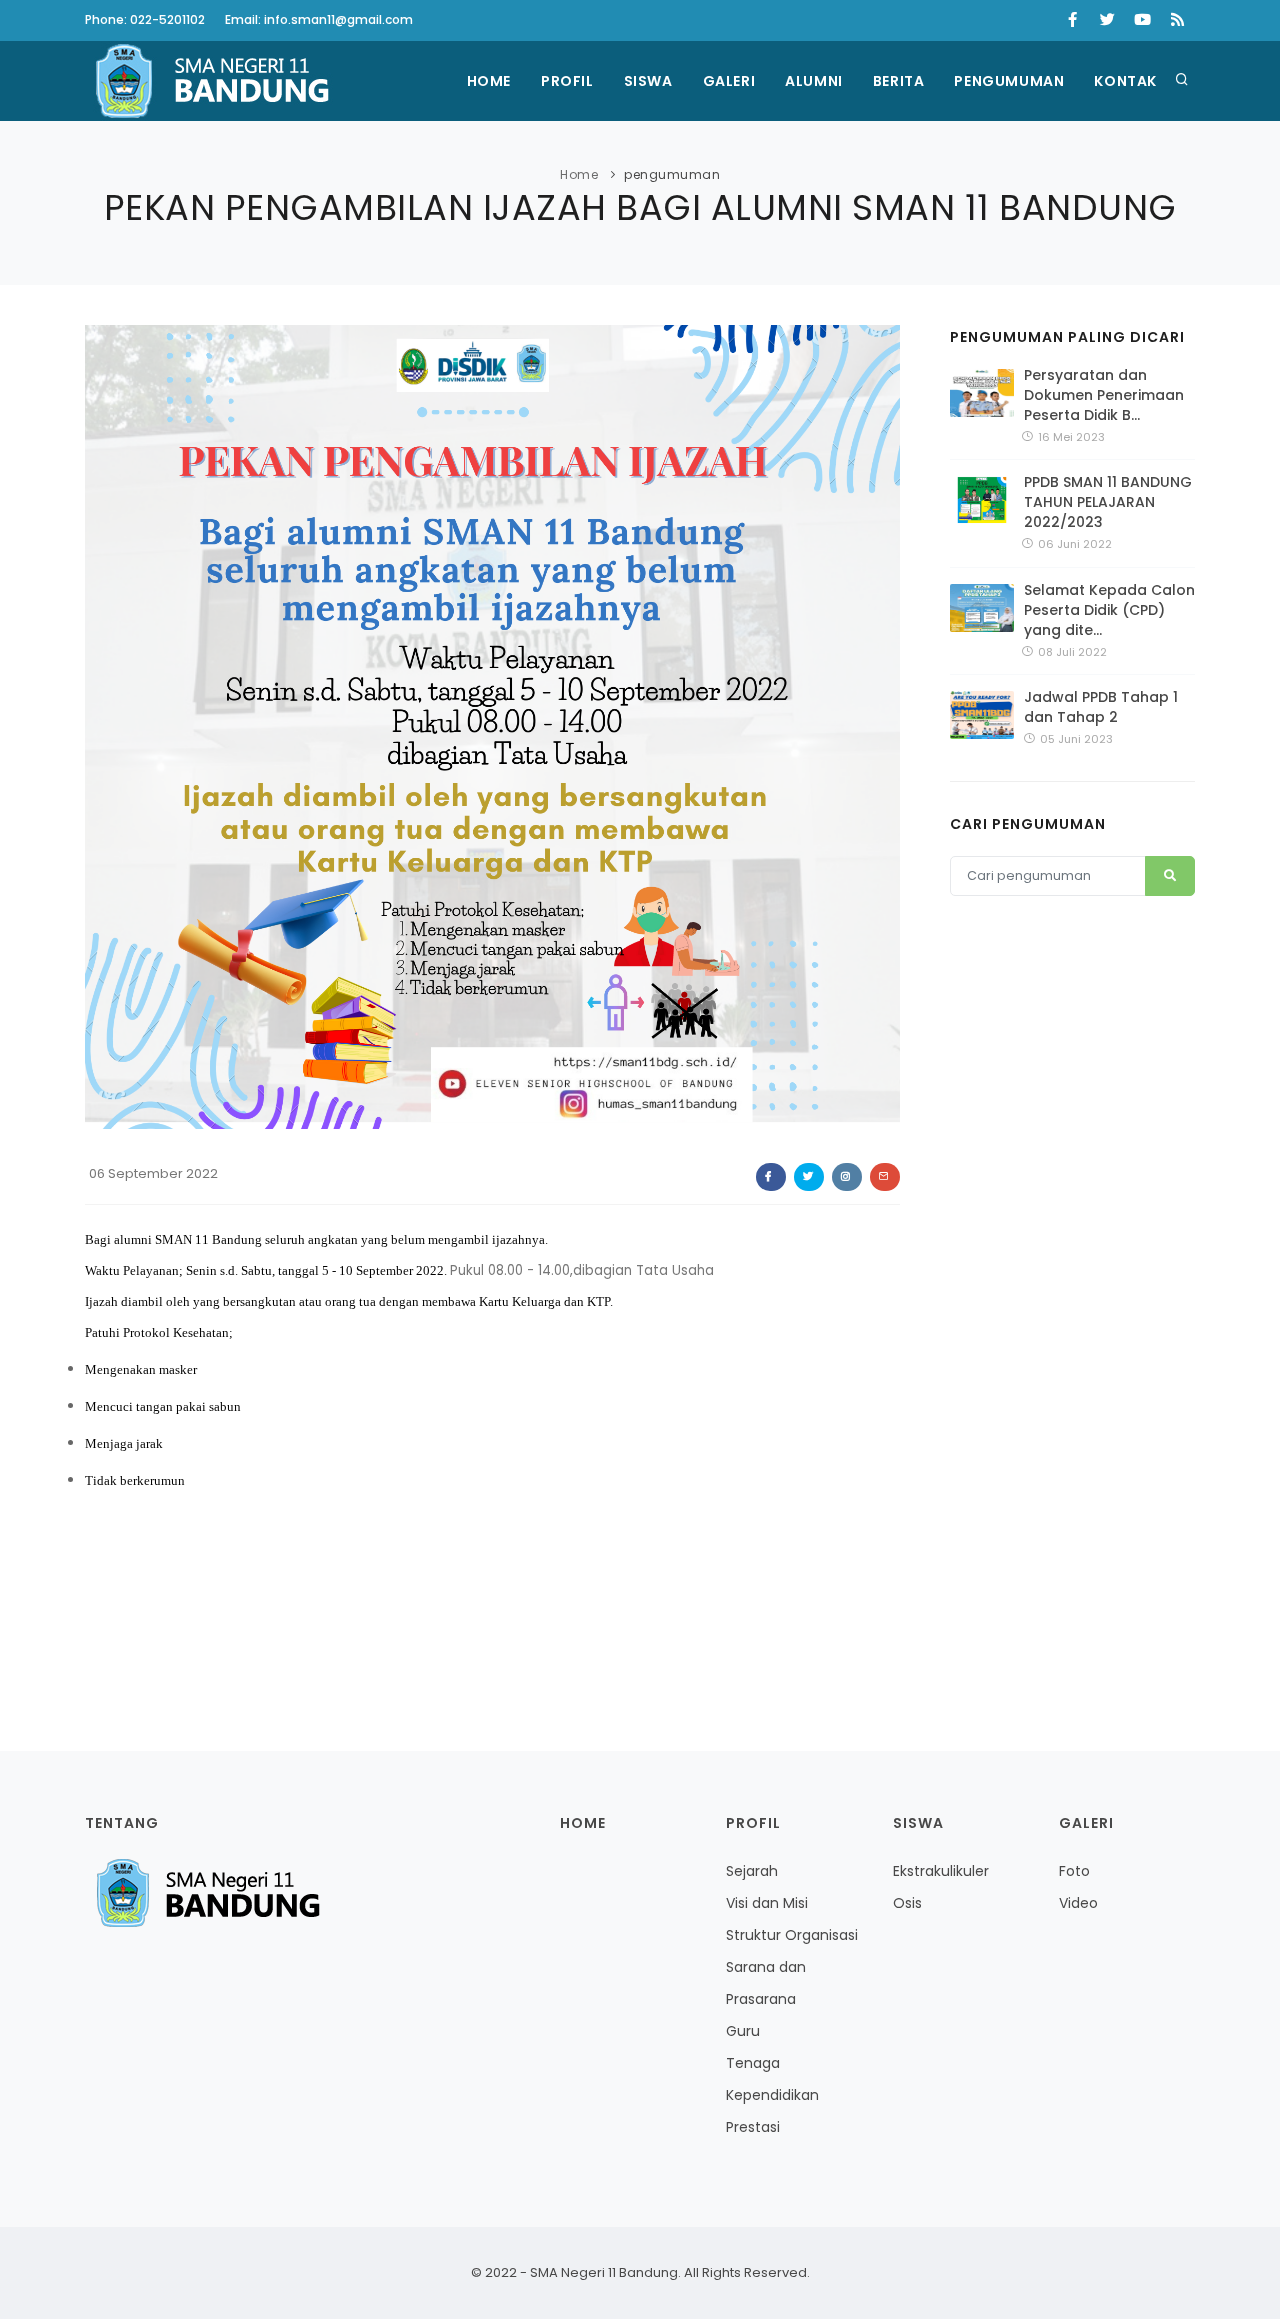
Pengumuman (1009, 81)
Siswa (648, 81)
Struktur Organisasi (792, 1935)
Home (489, 81)
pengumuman (672, 174)
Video (1078, 1903)
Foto (1074, 1871)
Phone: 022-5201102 (145, 19)
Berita (899, 81)
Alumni (814, 81)
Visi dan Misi (767, 1903)
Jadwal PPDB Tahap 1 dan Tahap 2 (1101, 707)
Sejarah (752, 1871)
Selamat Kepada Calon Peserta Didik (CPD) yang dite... (1109, 610)
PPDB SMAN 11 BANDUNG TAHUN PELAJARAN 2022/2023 (1108, 502)
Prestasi (753, 2127)
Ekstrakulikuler (941, 1871)
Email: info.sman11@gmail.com (319, 19)
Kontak (1125, 81)
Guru (743, 2031)
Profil (567, 81)
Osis (907, 1903)
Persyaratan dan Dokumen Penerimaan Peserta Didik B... (1104, 395)
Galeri (729, 81)
